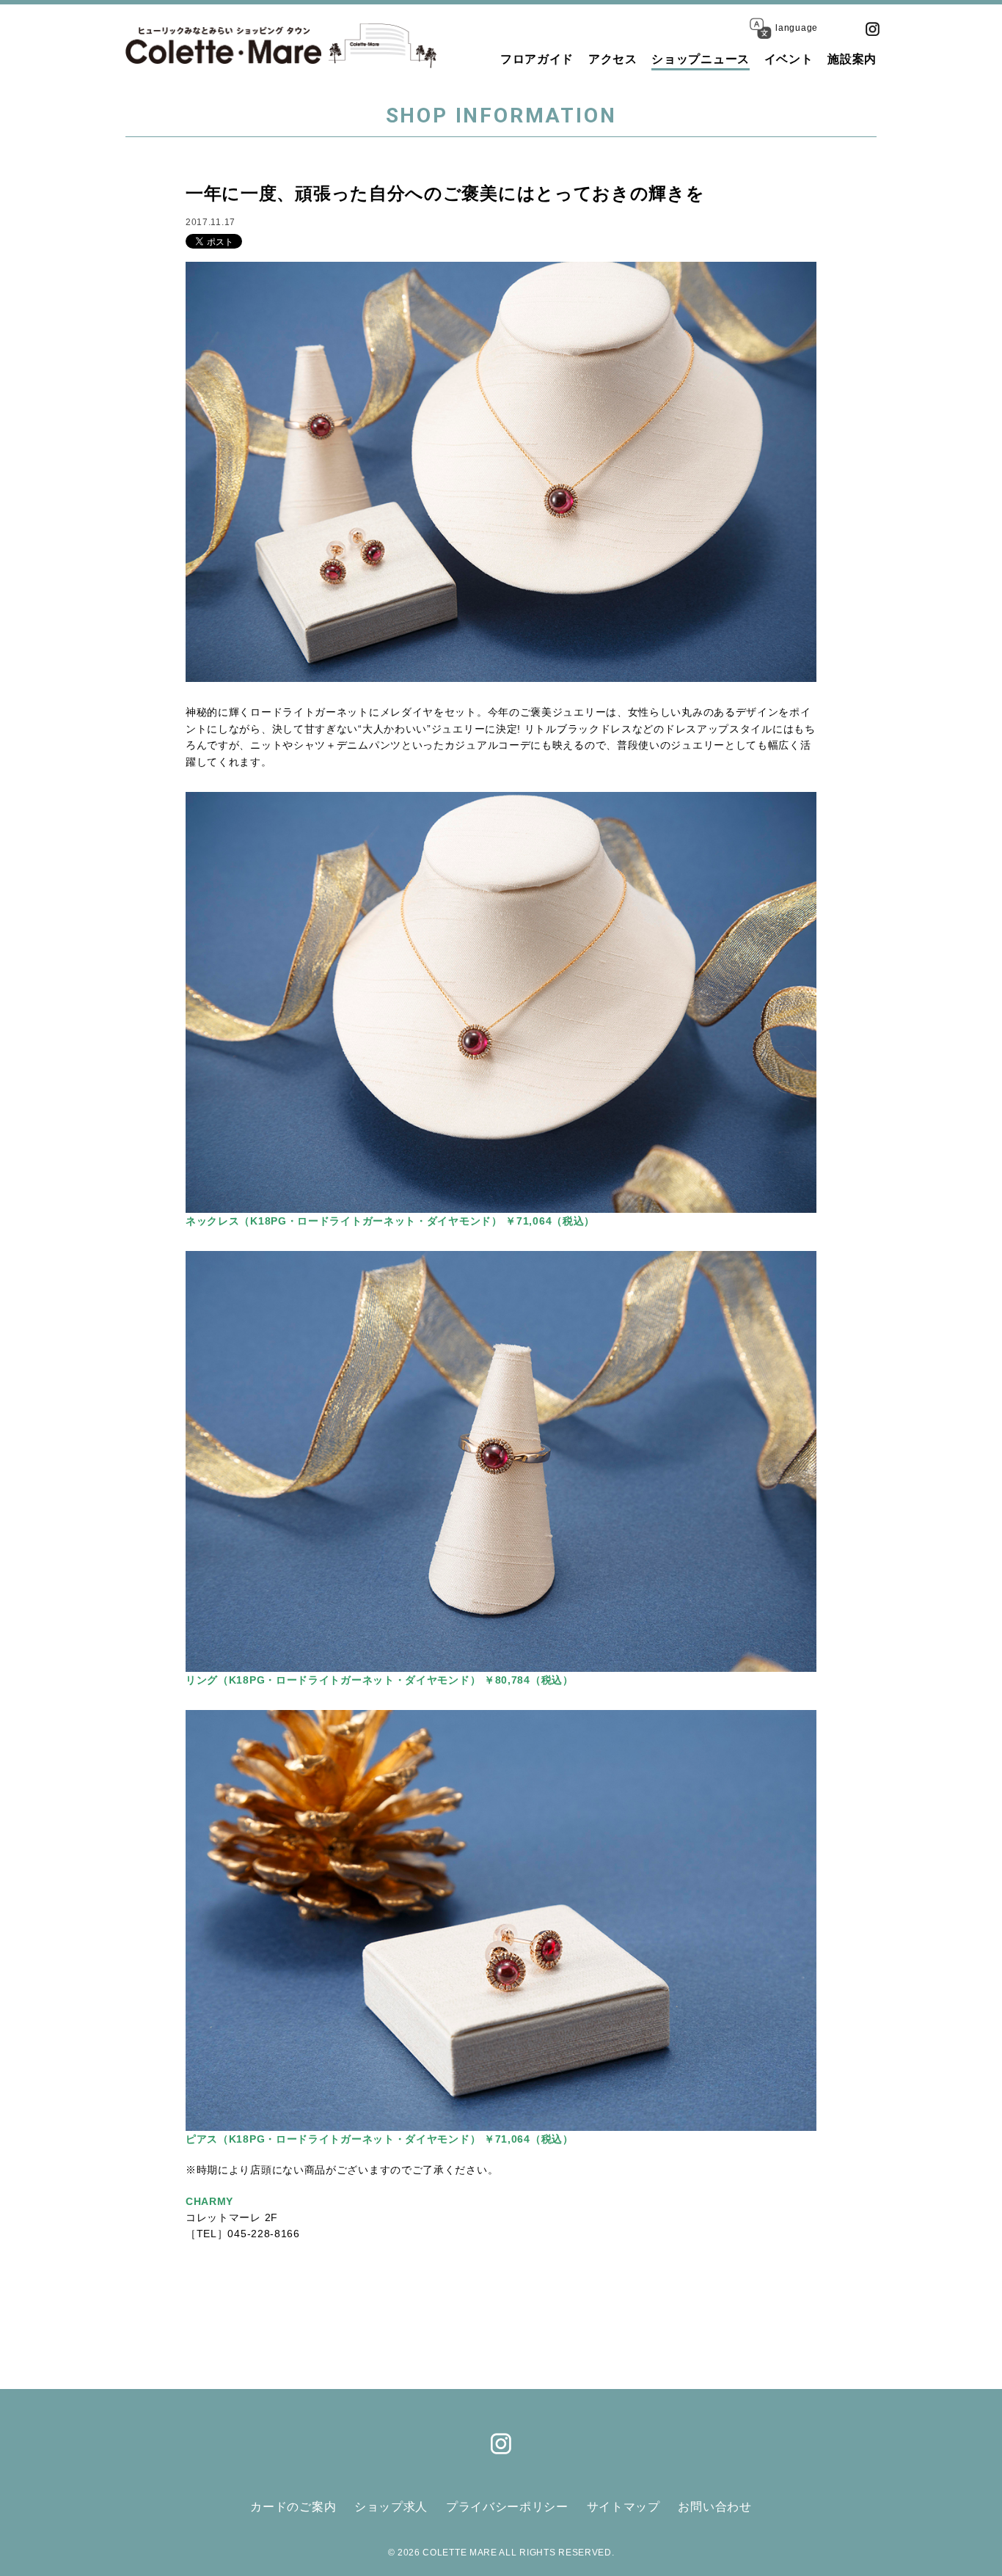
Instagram (872, 29)
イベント (789, 59)
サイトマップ (623, 2507)
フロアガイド (537, 59)
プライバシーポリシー (507, 2507)
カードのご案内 (293, 2507)
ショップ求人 (391, 2507)
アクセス (613, 59)
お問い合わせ (714, 2507)
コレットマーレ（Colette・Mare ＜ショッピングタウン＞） (223, 45)
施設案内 (852, 59)
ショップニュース (701, 59)
